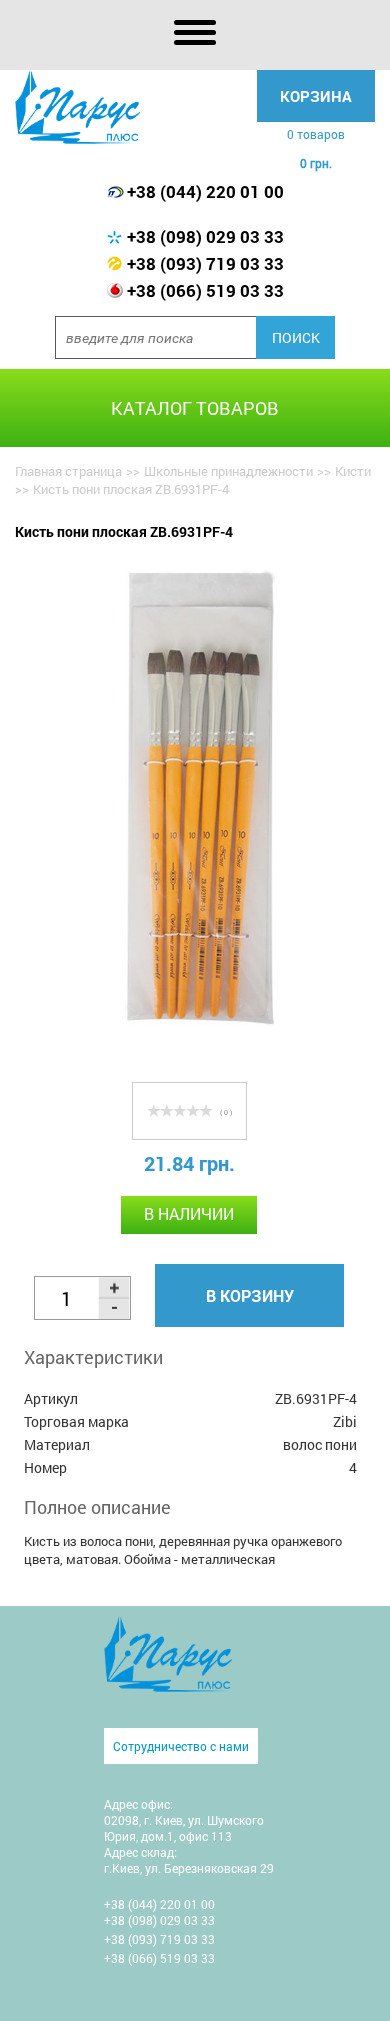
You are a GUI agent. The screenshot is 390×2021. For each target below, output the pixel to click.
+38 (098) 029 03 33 (205, 236)
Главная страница (68, 471)
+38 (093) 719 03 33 (205, 263)
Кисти (353, 471)
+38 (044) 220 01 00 (205, 191)
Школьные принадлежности (228, 471)
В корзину (250, 1295)
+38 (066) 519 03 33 (205, 290)
